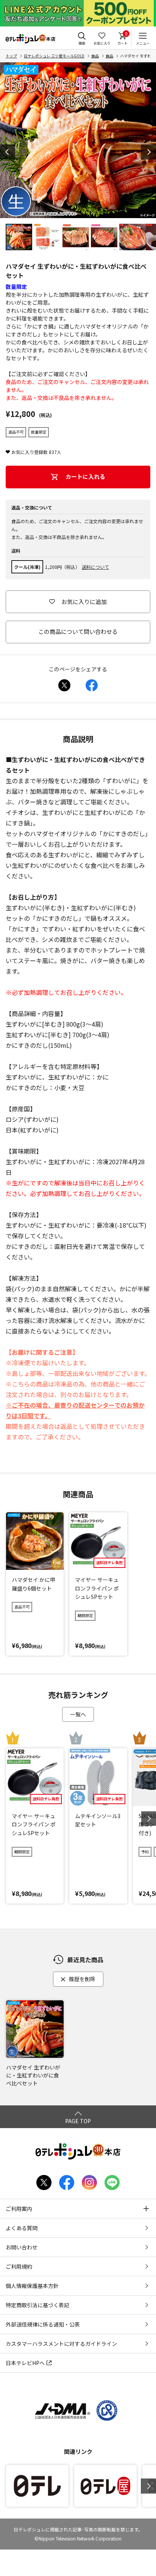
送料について (95, 567)
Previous (8, 152)
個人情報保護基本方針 (32, 2286)
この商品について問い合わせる (78, 631)
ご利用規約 (19, 2266)
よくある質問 (22, 2228)
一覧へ (78, 1714)
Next (148, 152)
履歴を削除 (82, 1979)
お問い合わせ (22, 2247)
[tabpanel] (78, 140)
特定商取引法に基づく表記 (37, 2305)
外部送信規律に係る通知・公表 (43, 2324)
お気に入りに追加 (84, 602)
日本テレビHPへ (25, 2363)
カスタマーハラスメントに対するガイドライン (61, 2344)
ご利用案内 (19, 2209)
